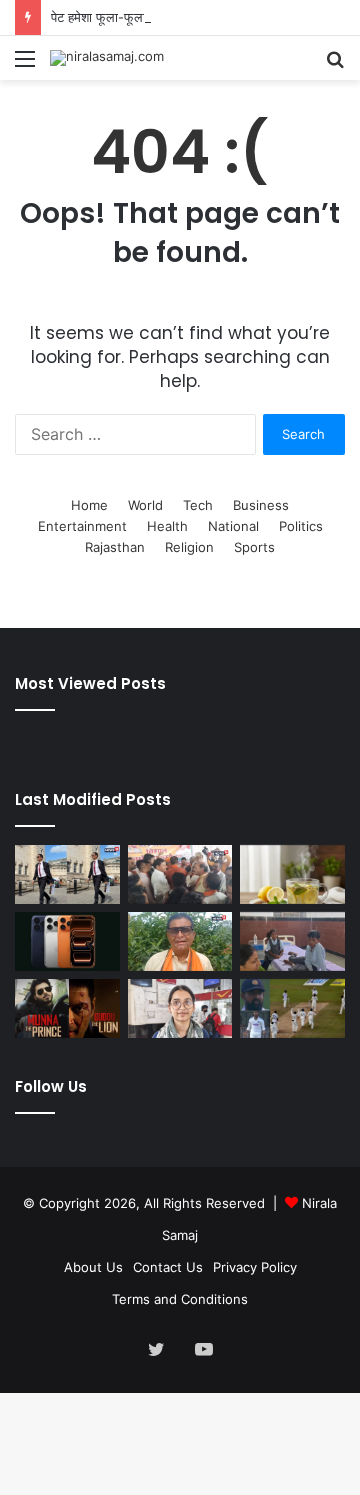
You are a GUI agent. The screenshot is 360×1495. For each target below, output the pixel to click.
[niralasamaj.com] (107, 58)
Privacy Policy (255, 1267)
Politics (301, 526)
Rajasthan (115, 547)
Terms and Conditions (180, 1299)
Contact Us (168, 1267)
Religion (189, 547)
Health (167, 526)
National (233, 526)
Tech (198, 505)
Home (89, 505)
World (145, 505)
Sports (254, 547)
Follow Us (51, 1086)
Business (261, 505)
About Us (93, 1267)
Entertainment (82, 526)
